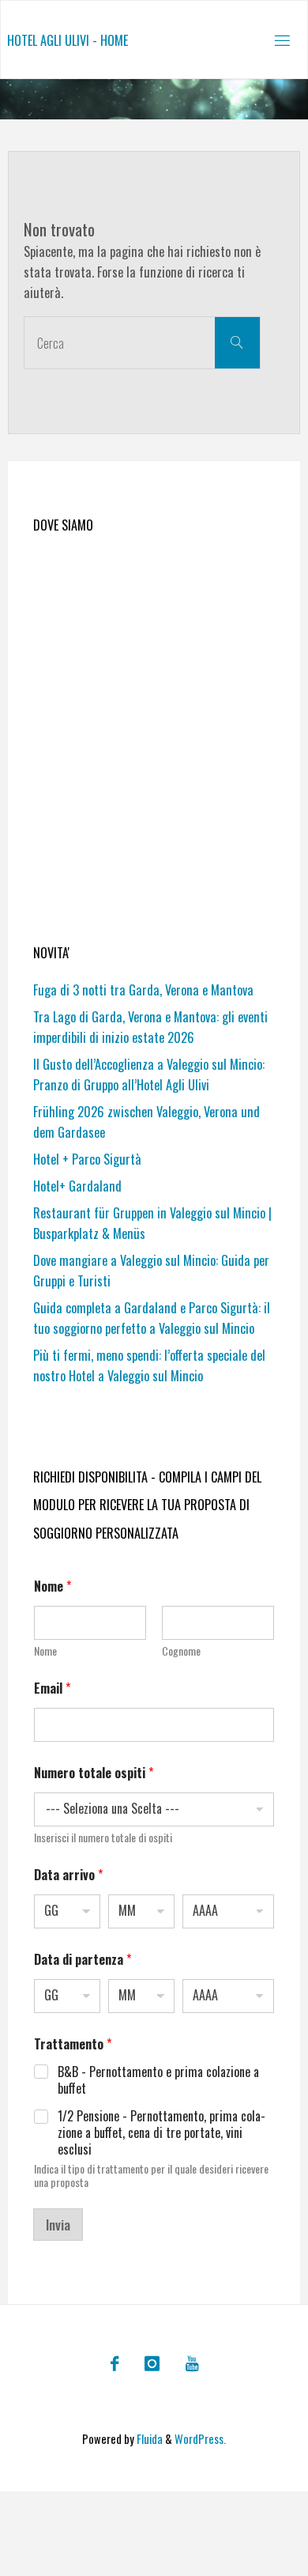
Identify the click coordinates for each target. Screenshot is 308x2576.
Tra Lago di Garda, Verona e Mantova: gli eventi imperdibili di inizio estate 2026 (150, 1027)
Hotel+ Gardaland (77, 1186)
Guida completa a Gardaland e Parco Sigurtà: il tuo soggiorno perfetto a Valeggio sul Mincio (152, 1318)
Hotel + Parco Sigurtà (87, 1159)
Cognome (181, 1651)
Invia (58, 2225)
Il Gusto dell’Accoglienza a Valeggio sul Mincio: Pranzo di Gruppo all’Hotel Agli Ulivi (149, 1075)
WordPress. (200, 2439)
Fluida (148, 2439)
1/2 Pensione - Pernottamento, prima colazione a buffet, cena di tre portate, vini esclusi (162, 2132)
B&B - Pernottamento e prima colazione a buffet (158, 2080)
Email (52, 1688)
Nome (45, 1651)
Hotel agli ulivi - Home (68, 40)
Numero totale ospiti (94, 1773)
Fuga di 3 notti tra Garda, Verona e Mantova (143, 990)
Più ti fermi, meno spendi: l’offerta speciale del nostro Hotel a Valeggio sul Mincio (149, 1365)
